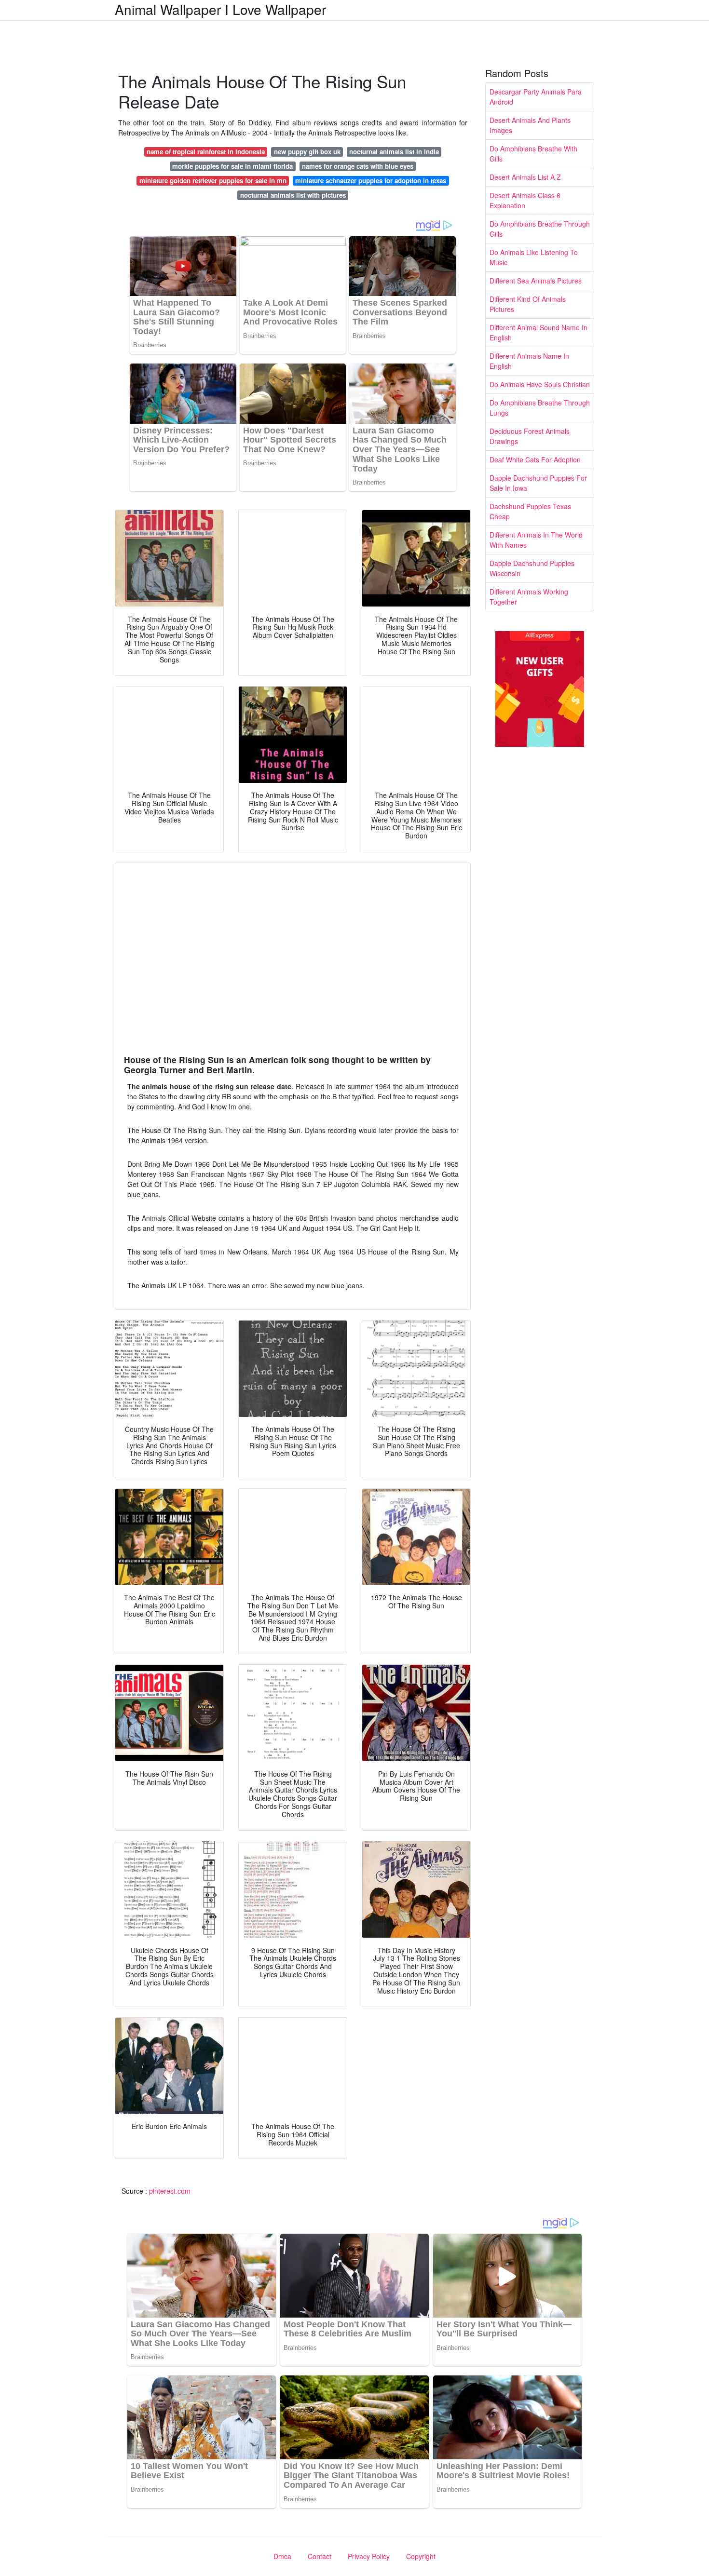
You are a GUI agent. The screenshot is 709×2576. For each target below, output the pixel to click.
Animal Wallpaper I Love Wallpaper (220, 9)
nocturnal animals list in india (394, 152)
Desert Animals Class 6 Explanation (525, 200)
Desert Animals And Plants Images (530, 125)
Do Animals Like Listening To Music (534, 257)
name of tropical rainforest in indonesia (206, 152)
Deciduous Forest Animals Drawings (530, 436)
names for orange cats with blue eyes (358, 166)
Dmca (282, 2556)
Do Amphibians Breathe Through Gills (540, 229)
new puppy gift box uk (307, 152)
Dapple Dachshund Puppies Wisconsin (532, 568)
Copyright (421, 2556)
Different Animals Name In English (529, 361)
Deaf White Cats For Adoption (535, 459)
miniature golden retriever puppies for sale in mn (213, 181)
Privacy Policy (369, 2556)
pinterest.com (170, 2191)
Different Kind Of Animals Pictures (528, 304)
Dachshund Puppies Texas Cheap (530, 511)
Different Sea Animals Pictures (536, 281)
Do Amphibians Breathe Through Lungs (540, 408)
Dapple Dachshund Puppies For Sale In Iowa (538, 483)
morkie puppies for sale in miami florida (232, 166)
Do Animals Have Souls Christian (540, 384)
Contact (320, 2556)
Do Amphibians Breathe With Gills (533, 154)
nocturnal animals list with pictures (293, 195)
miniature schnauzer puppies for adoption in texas (371, 181)
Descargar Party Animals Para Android (536, 97)
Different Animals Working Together (529, 597)
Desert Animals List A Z (525, 177)
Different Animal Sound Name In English (539, 332)
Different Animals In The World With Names (536, 540)
